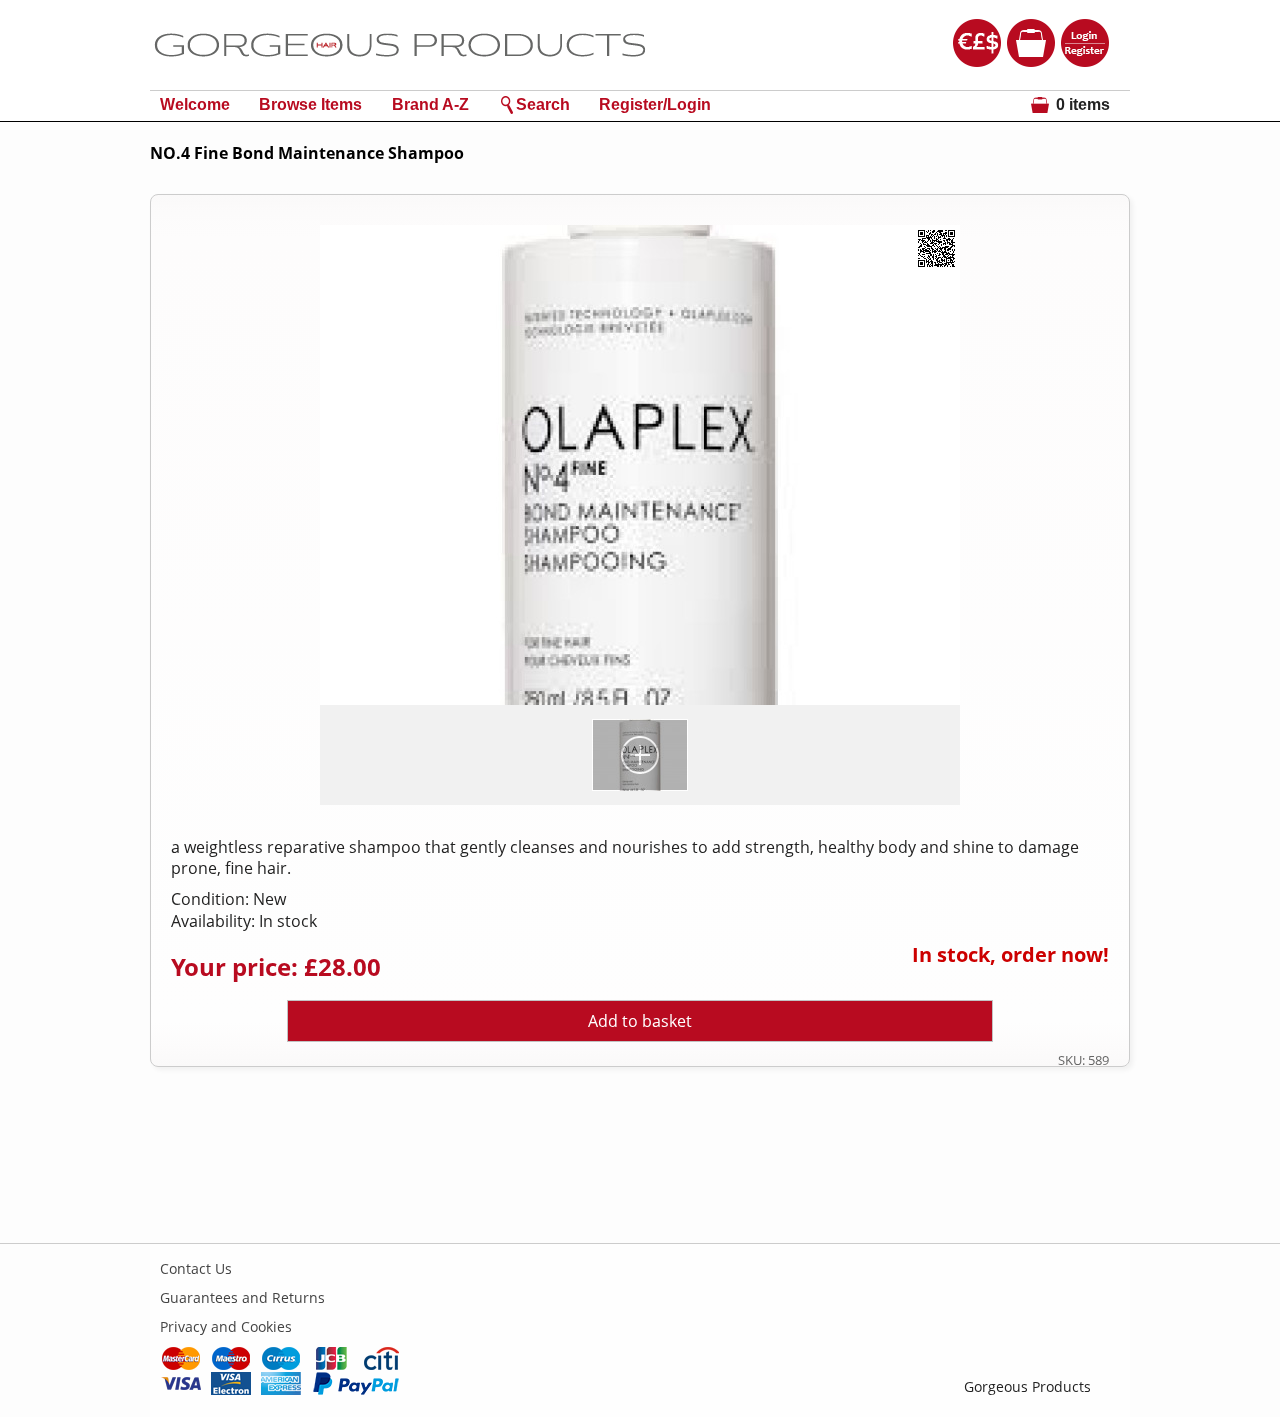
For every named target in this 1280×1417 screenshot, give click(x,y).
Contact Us (196, 1268)
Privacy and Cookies (226, 1326)
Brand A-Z (430, 104)
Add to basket (640, 1021)
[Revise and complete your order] (1031, 57)
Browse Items (310, 104)
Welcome (195, 104)
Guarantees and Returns (242, 1297)
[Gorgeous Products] (400, 79)
